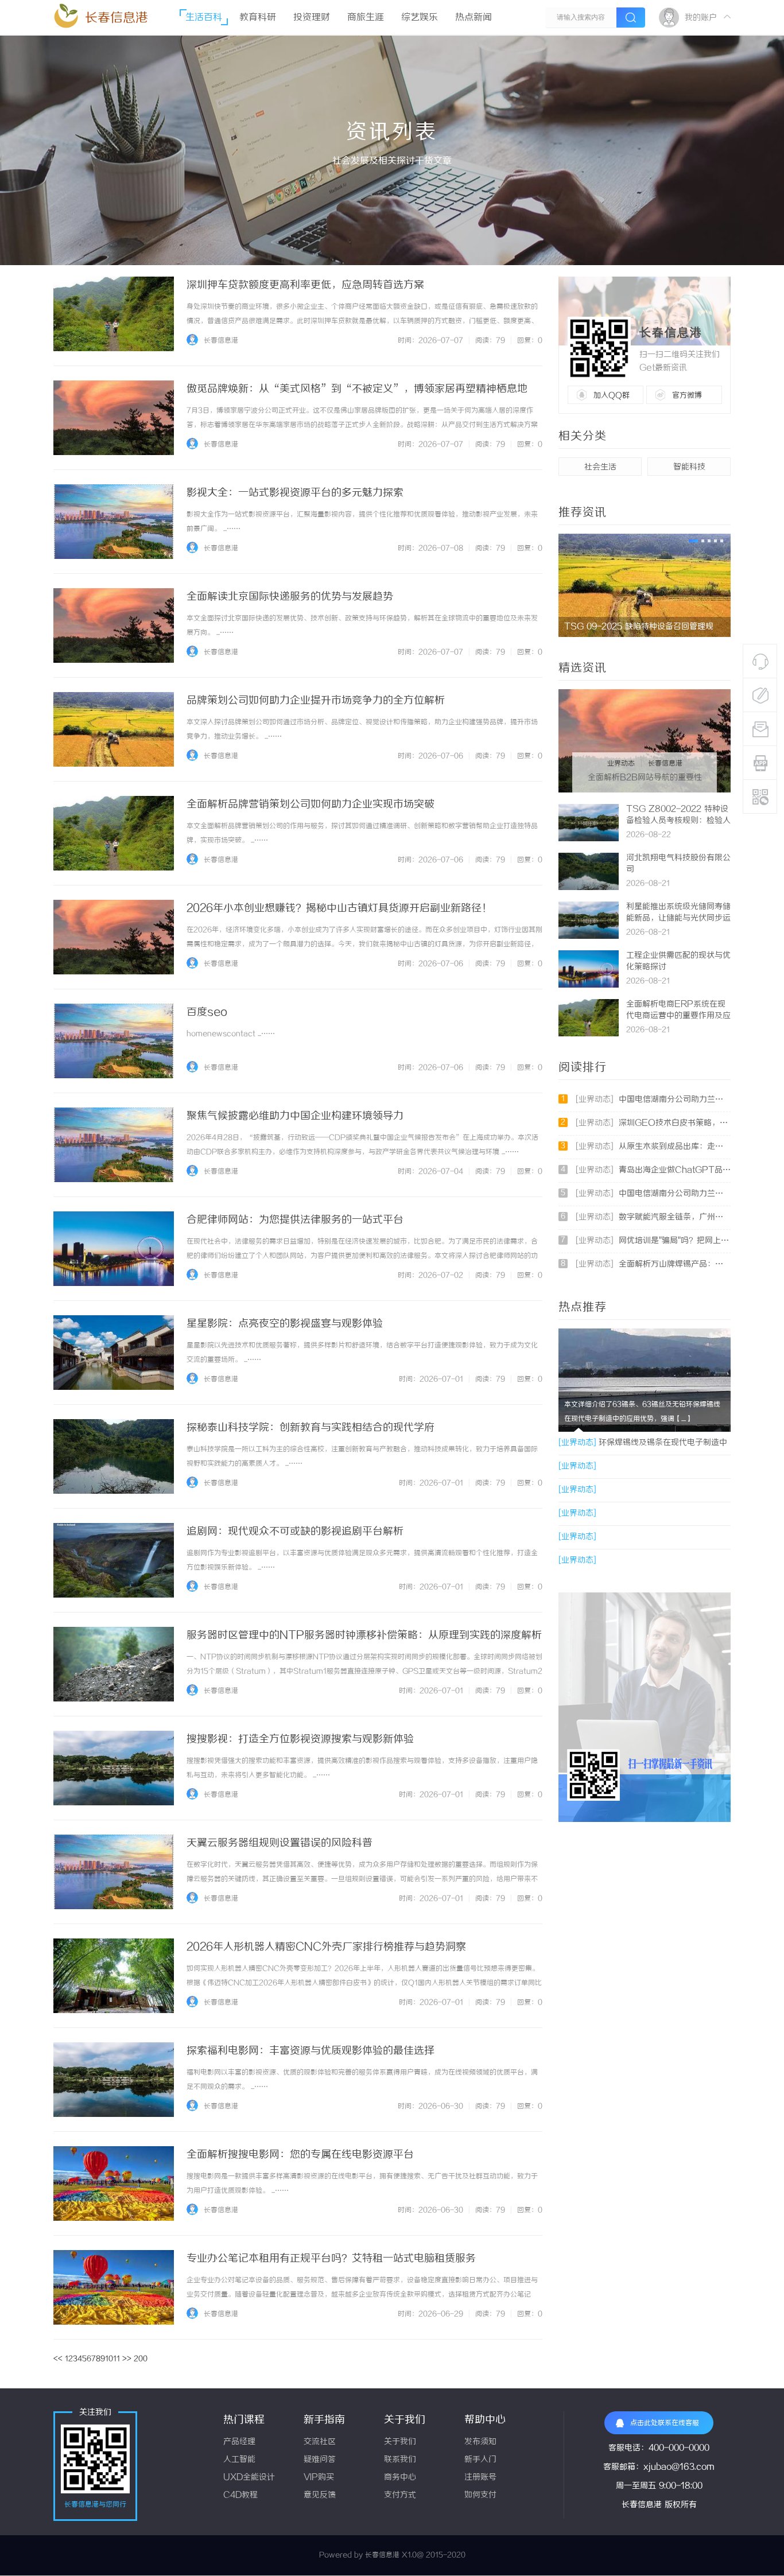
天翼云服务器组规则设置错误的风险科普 (280, 1843)
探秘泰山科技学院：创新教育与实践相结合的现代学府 (311, 1428)
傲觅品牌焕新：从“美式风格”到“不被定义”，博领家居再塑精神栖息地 (357, 389)
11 (117, 2359)
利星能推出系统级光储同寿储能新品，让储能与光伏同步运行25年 (678, 918)
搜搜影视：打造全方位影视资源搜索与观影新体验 (300, 1739)
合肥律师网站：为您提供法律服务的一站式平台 (295, 1220)
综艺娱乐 (420, 18)
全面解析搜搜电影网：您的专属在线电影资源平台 (300, 2155)
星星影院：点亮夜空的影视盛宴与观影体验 (285, 1324)
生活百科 (204, 18)
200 (141, 2359)
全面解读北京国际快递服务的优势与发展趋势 (290, 597)
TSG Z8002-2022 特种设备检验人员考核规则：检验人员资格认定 (678, 821)
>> (127, 2359)
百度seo (207, 1012)
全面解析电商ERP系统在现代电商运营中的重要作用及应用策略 (678, 1016)
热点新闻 (473, 18)
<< (58, 2359)
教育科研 (258, 18)
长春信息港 (117, 18)
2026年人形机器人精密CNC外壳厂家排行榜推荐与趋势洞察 (326, 1947)
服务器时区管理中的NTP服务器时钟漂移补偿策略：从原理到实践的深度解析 (364, 1635)
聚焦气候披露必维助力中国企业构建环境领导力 (295, 1116)
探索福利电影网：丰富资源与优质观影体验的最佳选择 (311, 2051)
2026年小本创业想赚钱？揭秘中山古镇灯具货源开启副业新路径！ (339, 908)
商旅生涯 (366, 18)
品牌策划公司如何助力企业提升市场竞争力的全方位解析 (316, 701)
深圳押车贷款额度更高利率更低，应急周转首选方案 (305, 285)
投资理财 (312, 18)
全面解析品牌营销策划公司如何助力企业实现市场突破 (311, 805)
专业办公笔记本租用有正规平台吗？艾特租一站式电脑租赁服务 (331, 2259)
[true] (631, 18)
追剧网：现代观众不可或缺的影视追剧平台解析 (295, 1532)
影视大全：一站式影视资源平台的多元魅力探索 (295, 493)
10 (109, 2359)
